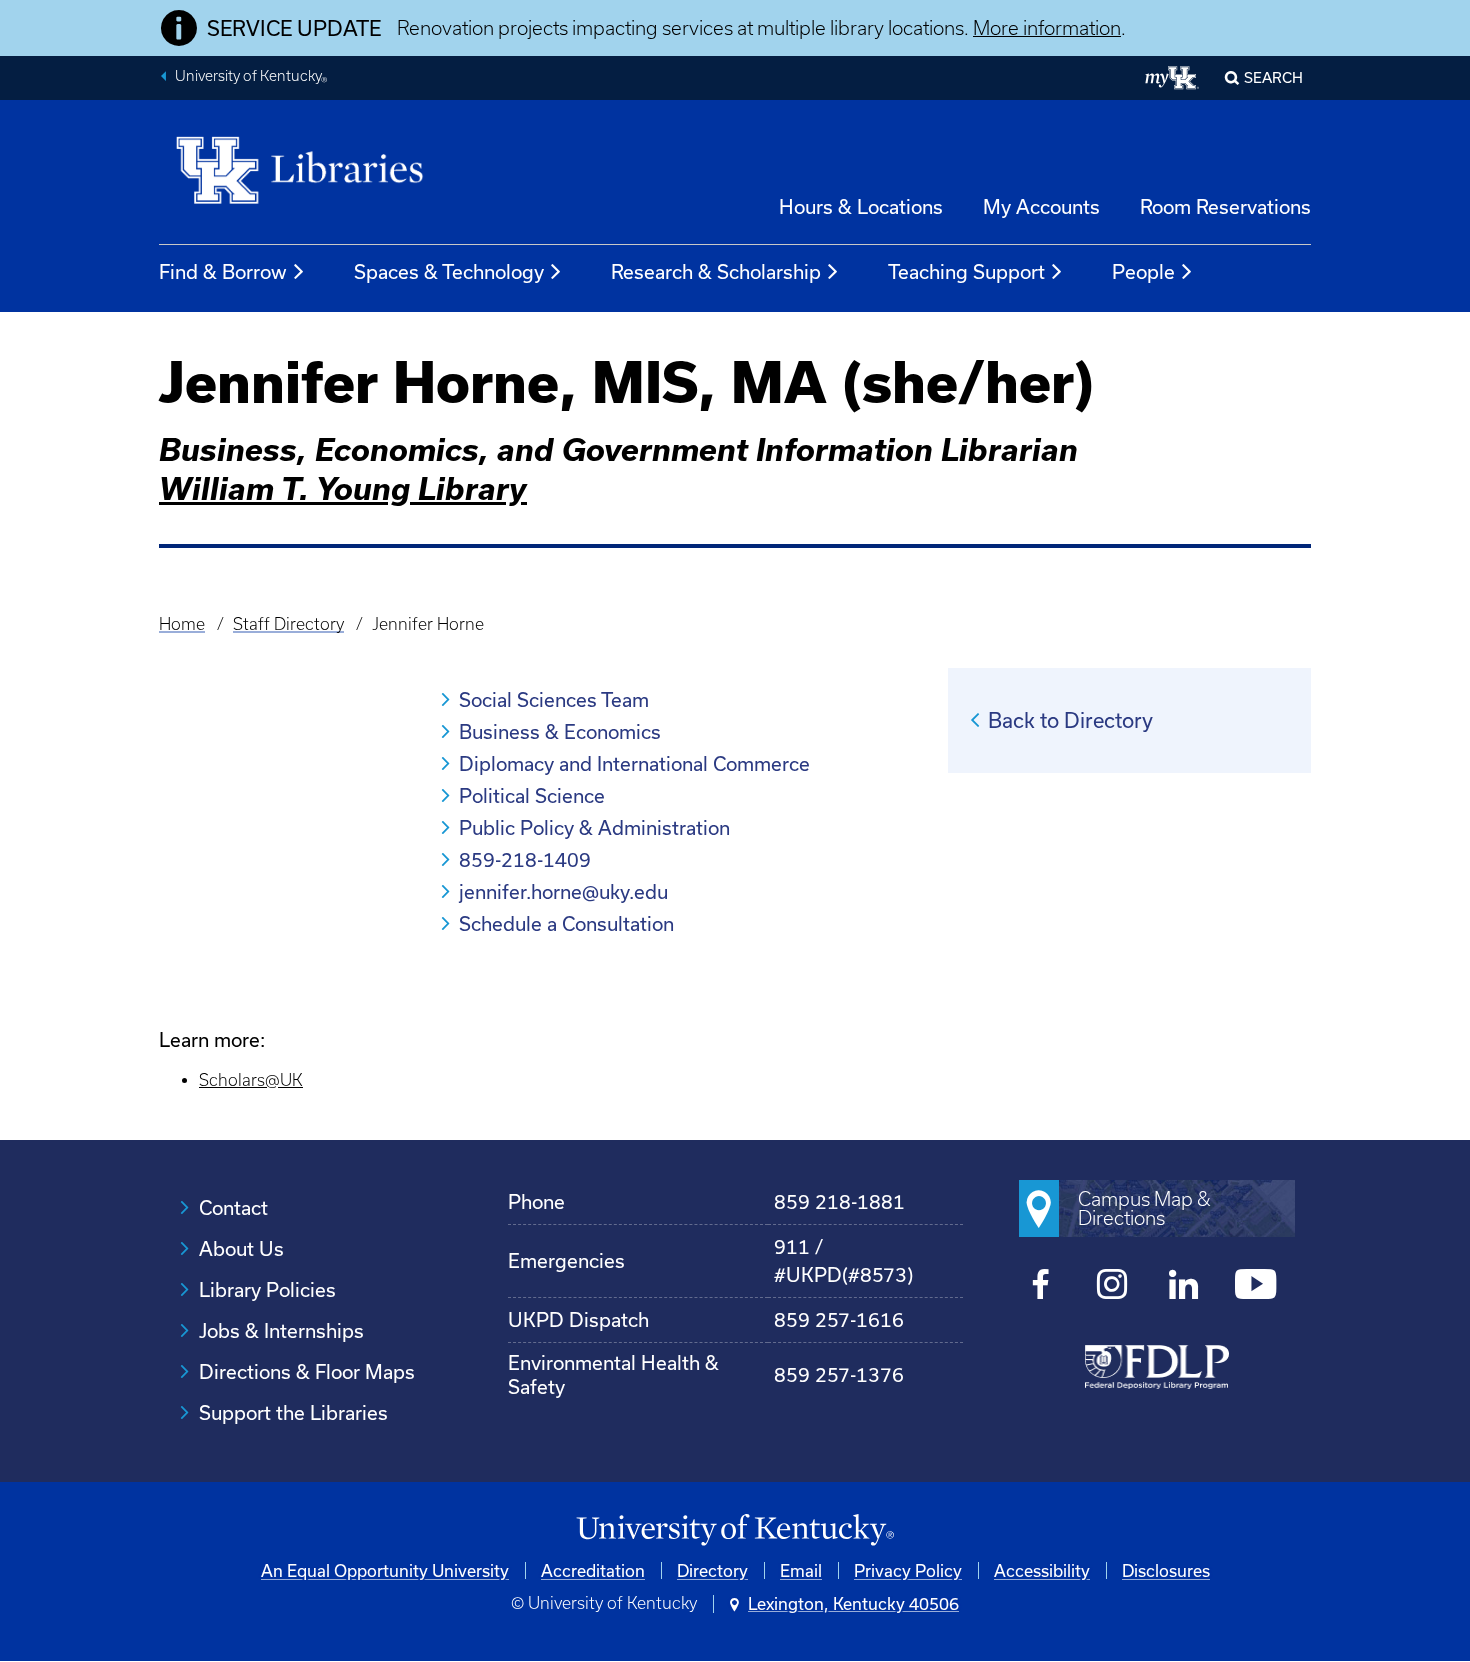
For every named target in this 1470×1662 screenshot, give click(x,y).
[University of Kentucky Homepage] (735, 1530)
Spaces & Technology (449, 271)
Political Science (532, 795)
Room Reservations (1225, 206)
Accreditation (593, 1570)
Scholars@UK (251, 1080)
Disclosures (1166, 1570)
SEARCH (1273, 77)
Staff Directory (288, 624)
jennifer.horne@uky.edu (563, 891)
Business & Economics (560, 731)
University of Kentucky (251, 78)
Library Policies (267, 1289)
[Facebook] (1041, 1286)
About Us (241, 1248)
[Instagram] (1112, 1286)
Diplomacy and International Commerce (634, 763)
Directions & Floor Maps (307, 1371)
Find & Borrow (223, 271)
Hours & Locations (861, 206)
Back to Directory (1070, 720)
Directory (712, 1570)
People (1143, 271)
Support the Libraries (293, 1412)
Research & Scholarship (716, 271)
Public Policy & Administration (594, 827)
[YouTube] (1255, 1286)
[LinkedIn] (1183, 1286)
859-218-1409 (525, 859)
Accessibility (1042, 1570)
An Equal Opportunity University (385, 1570)
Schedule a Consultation (566, 923)
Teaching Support (966, 271)
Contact (233, 1207)
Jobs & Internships (281, 1330)
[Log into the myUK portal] (1172, 78)
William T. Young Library (343, 488)
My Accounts (1041, 206)
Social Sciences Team (554, 699)
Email (801, 1570)
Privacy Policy (908, 1570)
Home (182, 624)
